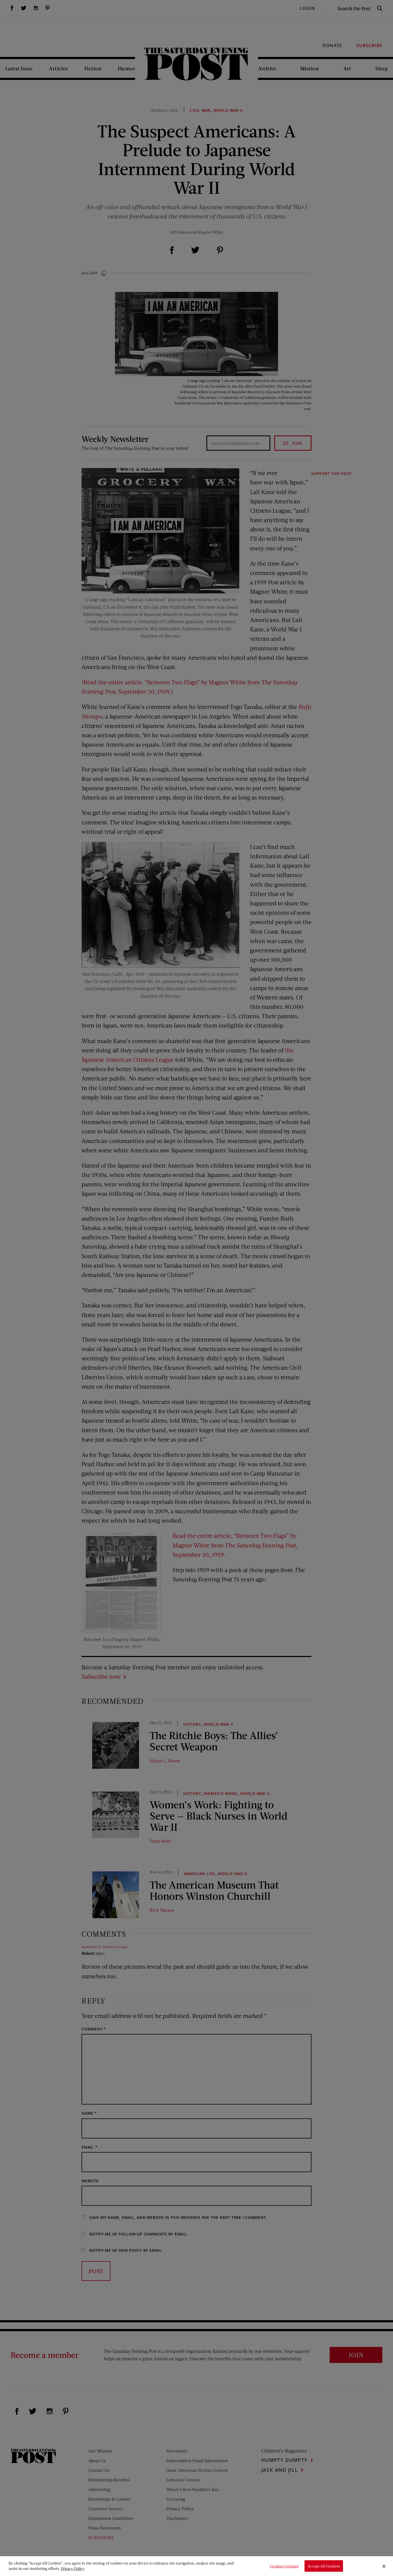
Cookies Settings (284, 2566)
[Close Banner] (384, 2566)
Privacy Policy (73, 2568)
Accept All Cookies (324, 2566)
